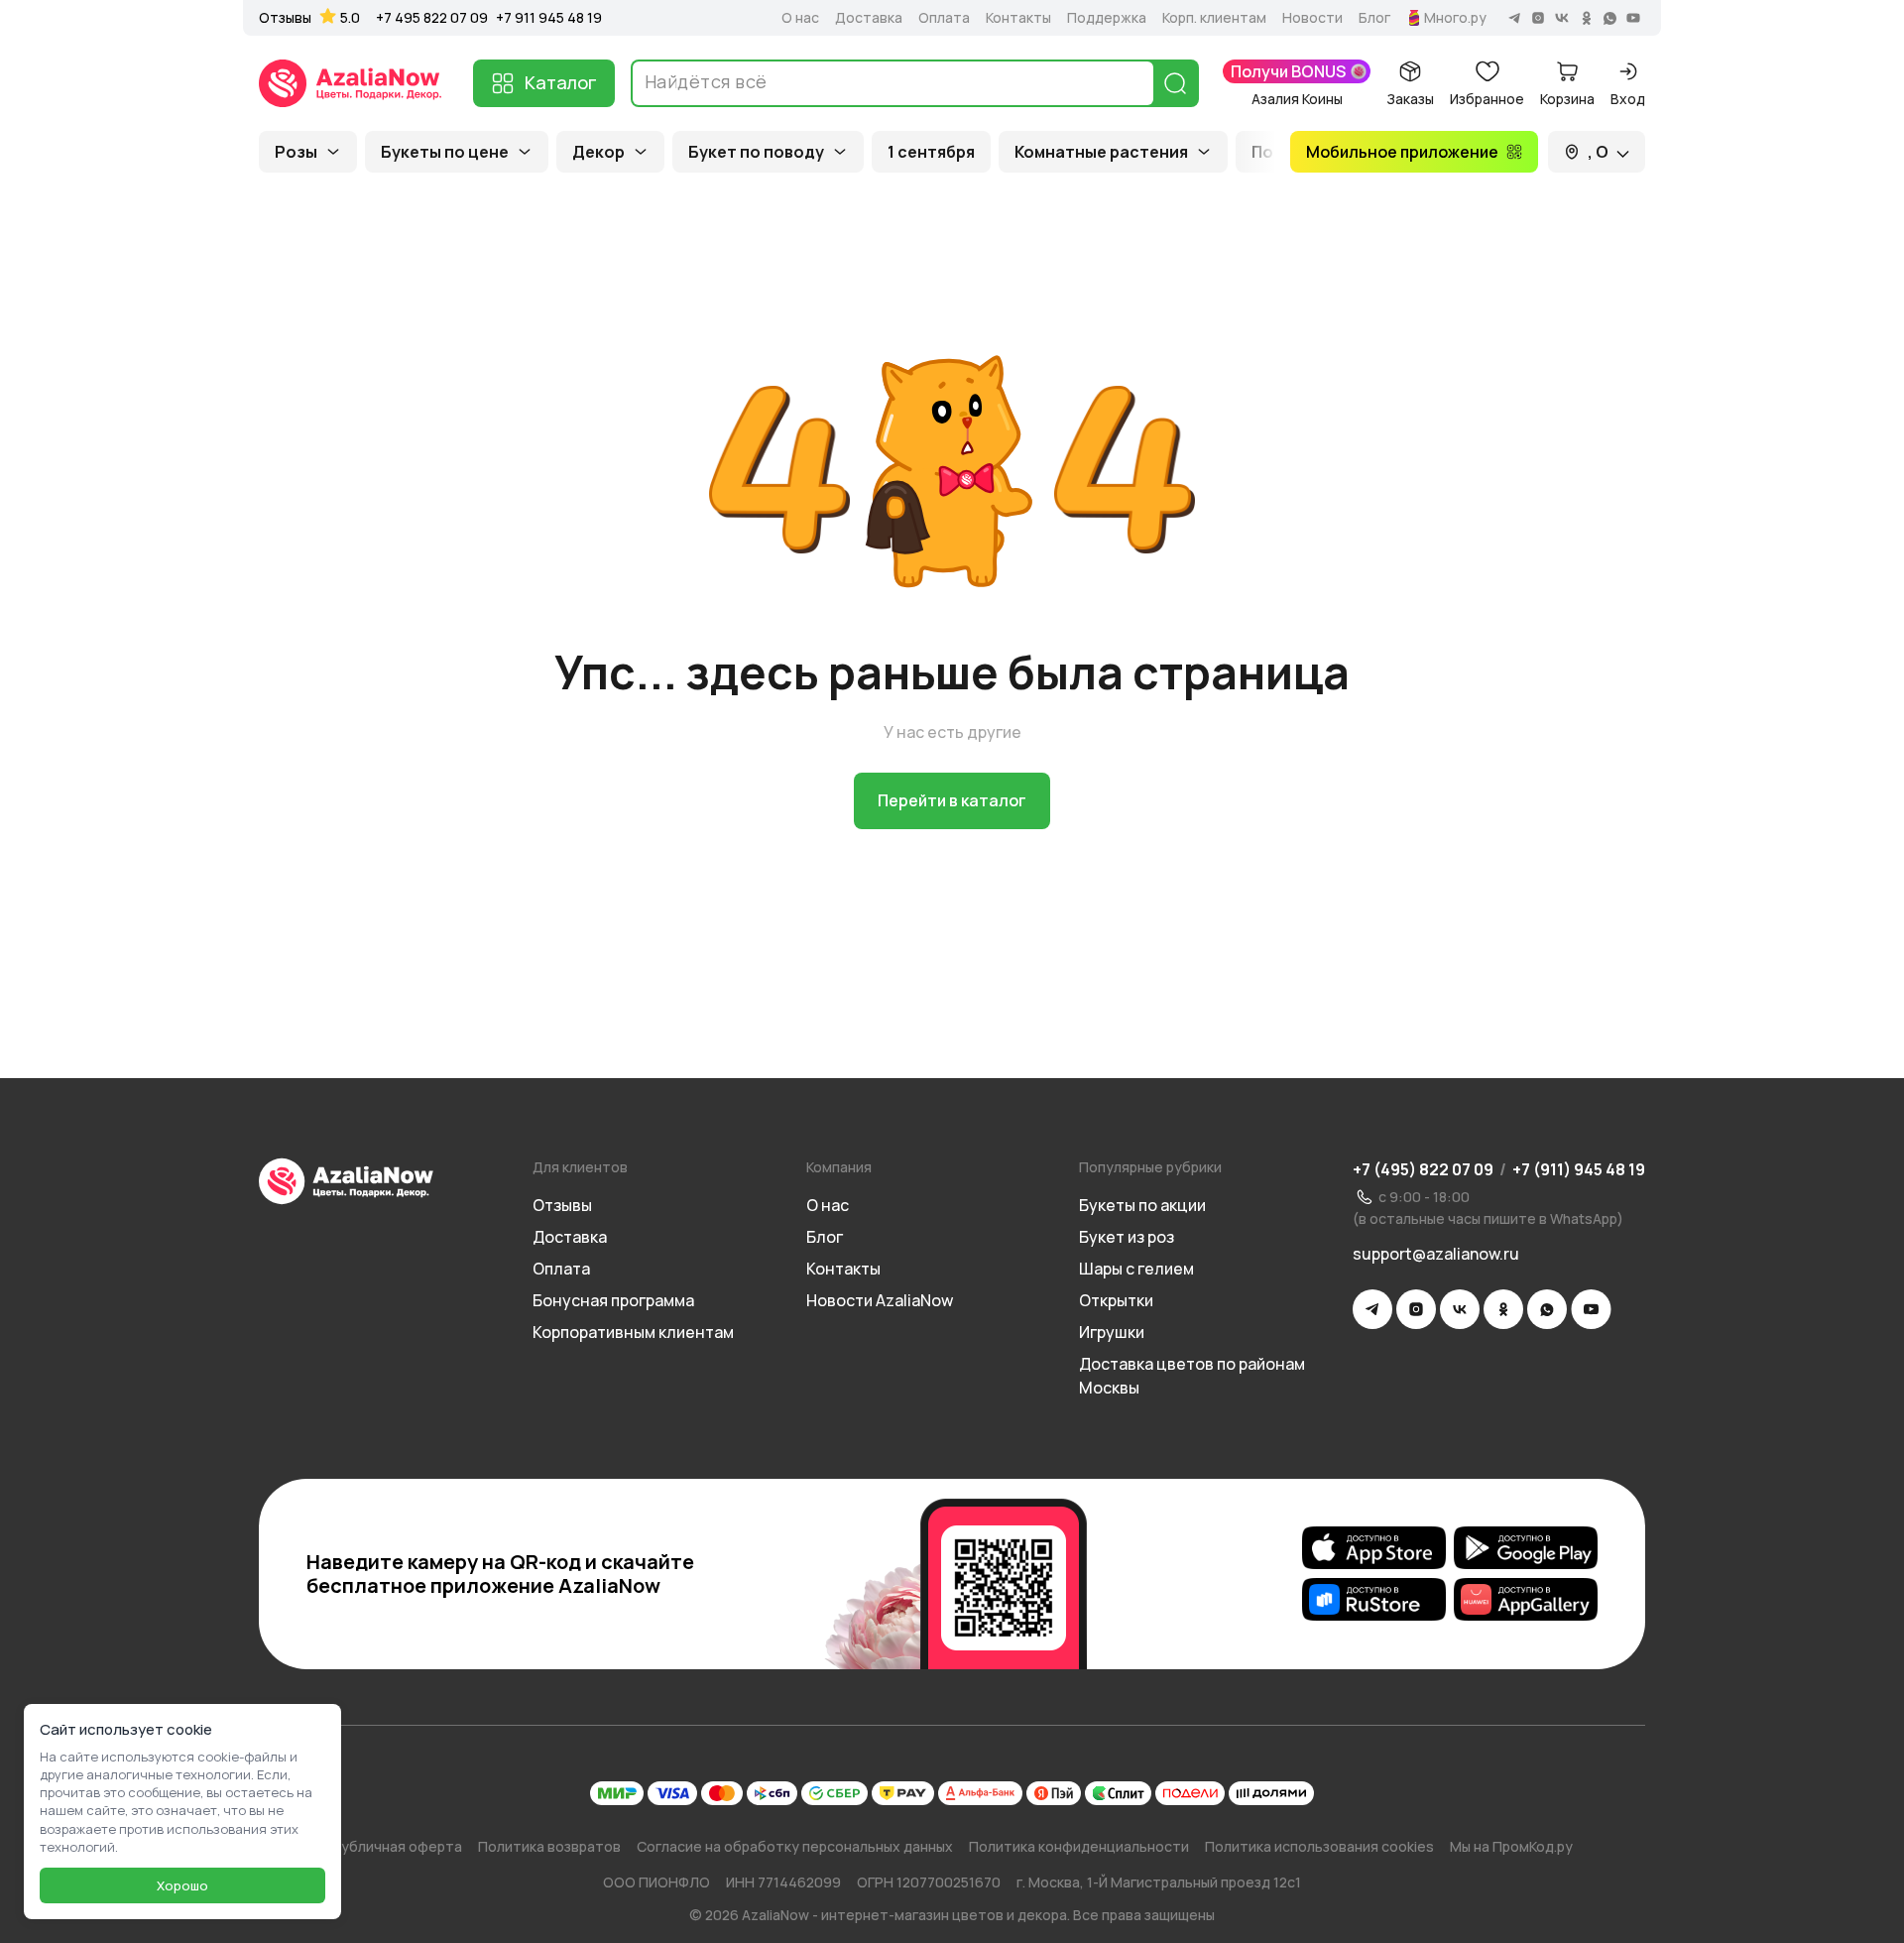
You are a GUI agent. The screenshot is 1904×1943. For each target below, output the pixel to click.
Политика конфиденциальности (1079, 1846)
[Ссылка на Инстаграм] (1416, 1309)
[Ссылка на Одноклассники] (1503, 1309)
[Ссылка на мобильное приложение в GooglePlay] (1526, 1548)
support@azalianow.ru (1436, 1254)
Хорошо (182, 1885)
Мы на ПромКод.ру (1511, 1846)
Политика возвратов (549, 1846)
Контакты (1018, 18)
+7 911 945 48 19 (549, 17)
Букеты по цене (445, 152)
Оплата (944, 18)
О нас (800, 18)
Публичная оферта (397, 1846)
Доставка (869, 18)
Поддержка (1107, 18)
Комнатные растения (1101, 152)
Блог (1374, 18)
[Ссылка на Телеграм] (1372, 1309)
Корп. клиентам (1214, 18)
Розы (296, 152)
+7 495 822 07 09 (432, 17)
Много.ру (1455, 18)
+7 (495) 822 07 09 (1423, 1169)
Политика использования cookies (1319, 1846)
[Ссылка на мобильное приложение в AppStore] (1374, 1548)
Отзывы (285, 18)
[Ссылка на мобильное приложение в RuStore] (1374, 1600)
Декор (598, 152)
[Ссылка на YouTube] (1591, 1309)
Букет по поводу (756, 152)
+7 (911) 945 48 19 (1579, 1169)
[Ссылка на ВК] (1460, 1309)
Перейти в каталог (952, 800)
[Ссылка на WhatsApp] (1547, 1309)
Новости (1312, 18)
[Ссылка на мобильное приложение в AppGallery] (1526, 1600)
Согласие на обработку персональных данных (795, 1846)
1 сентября (931, 152)
